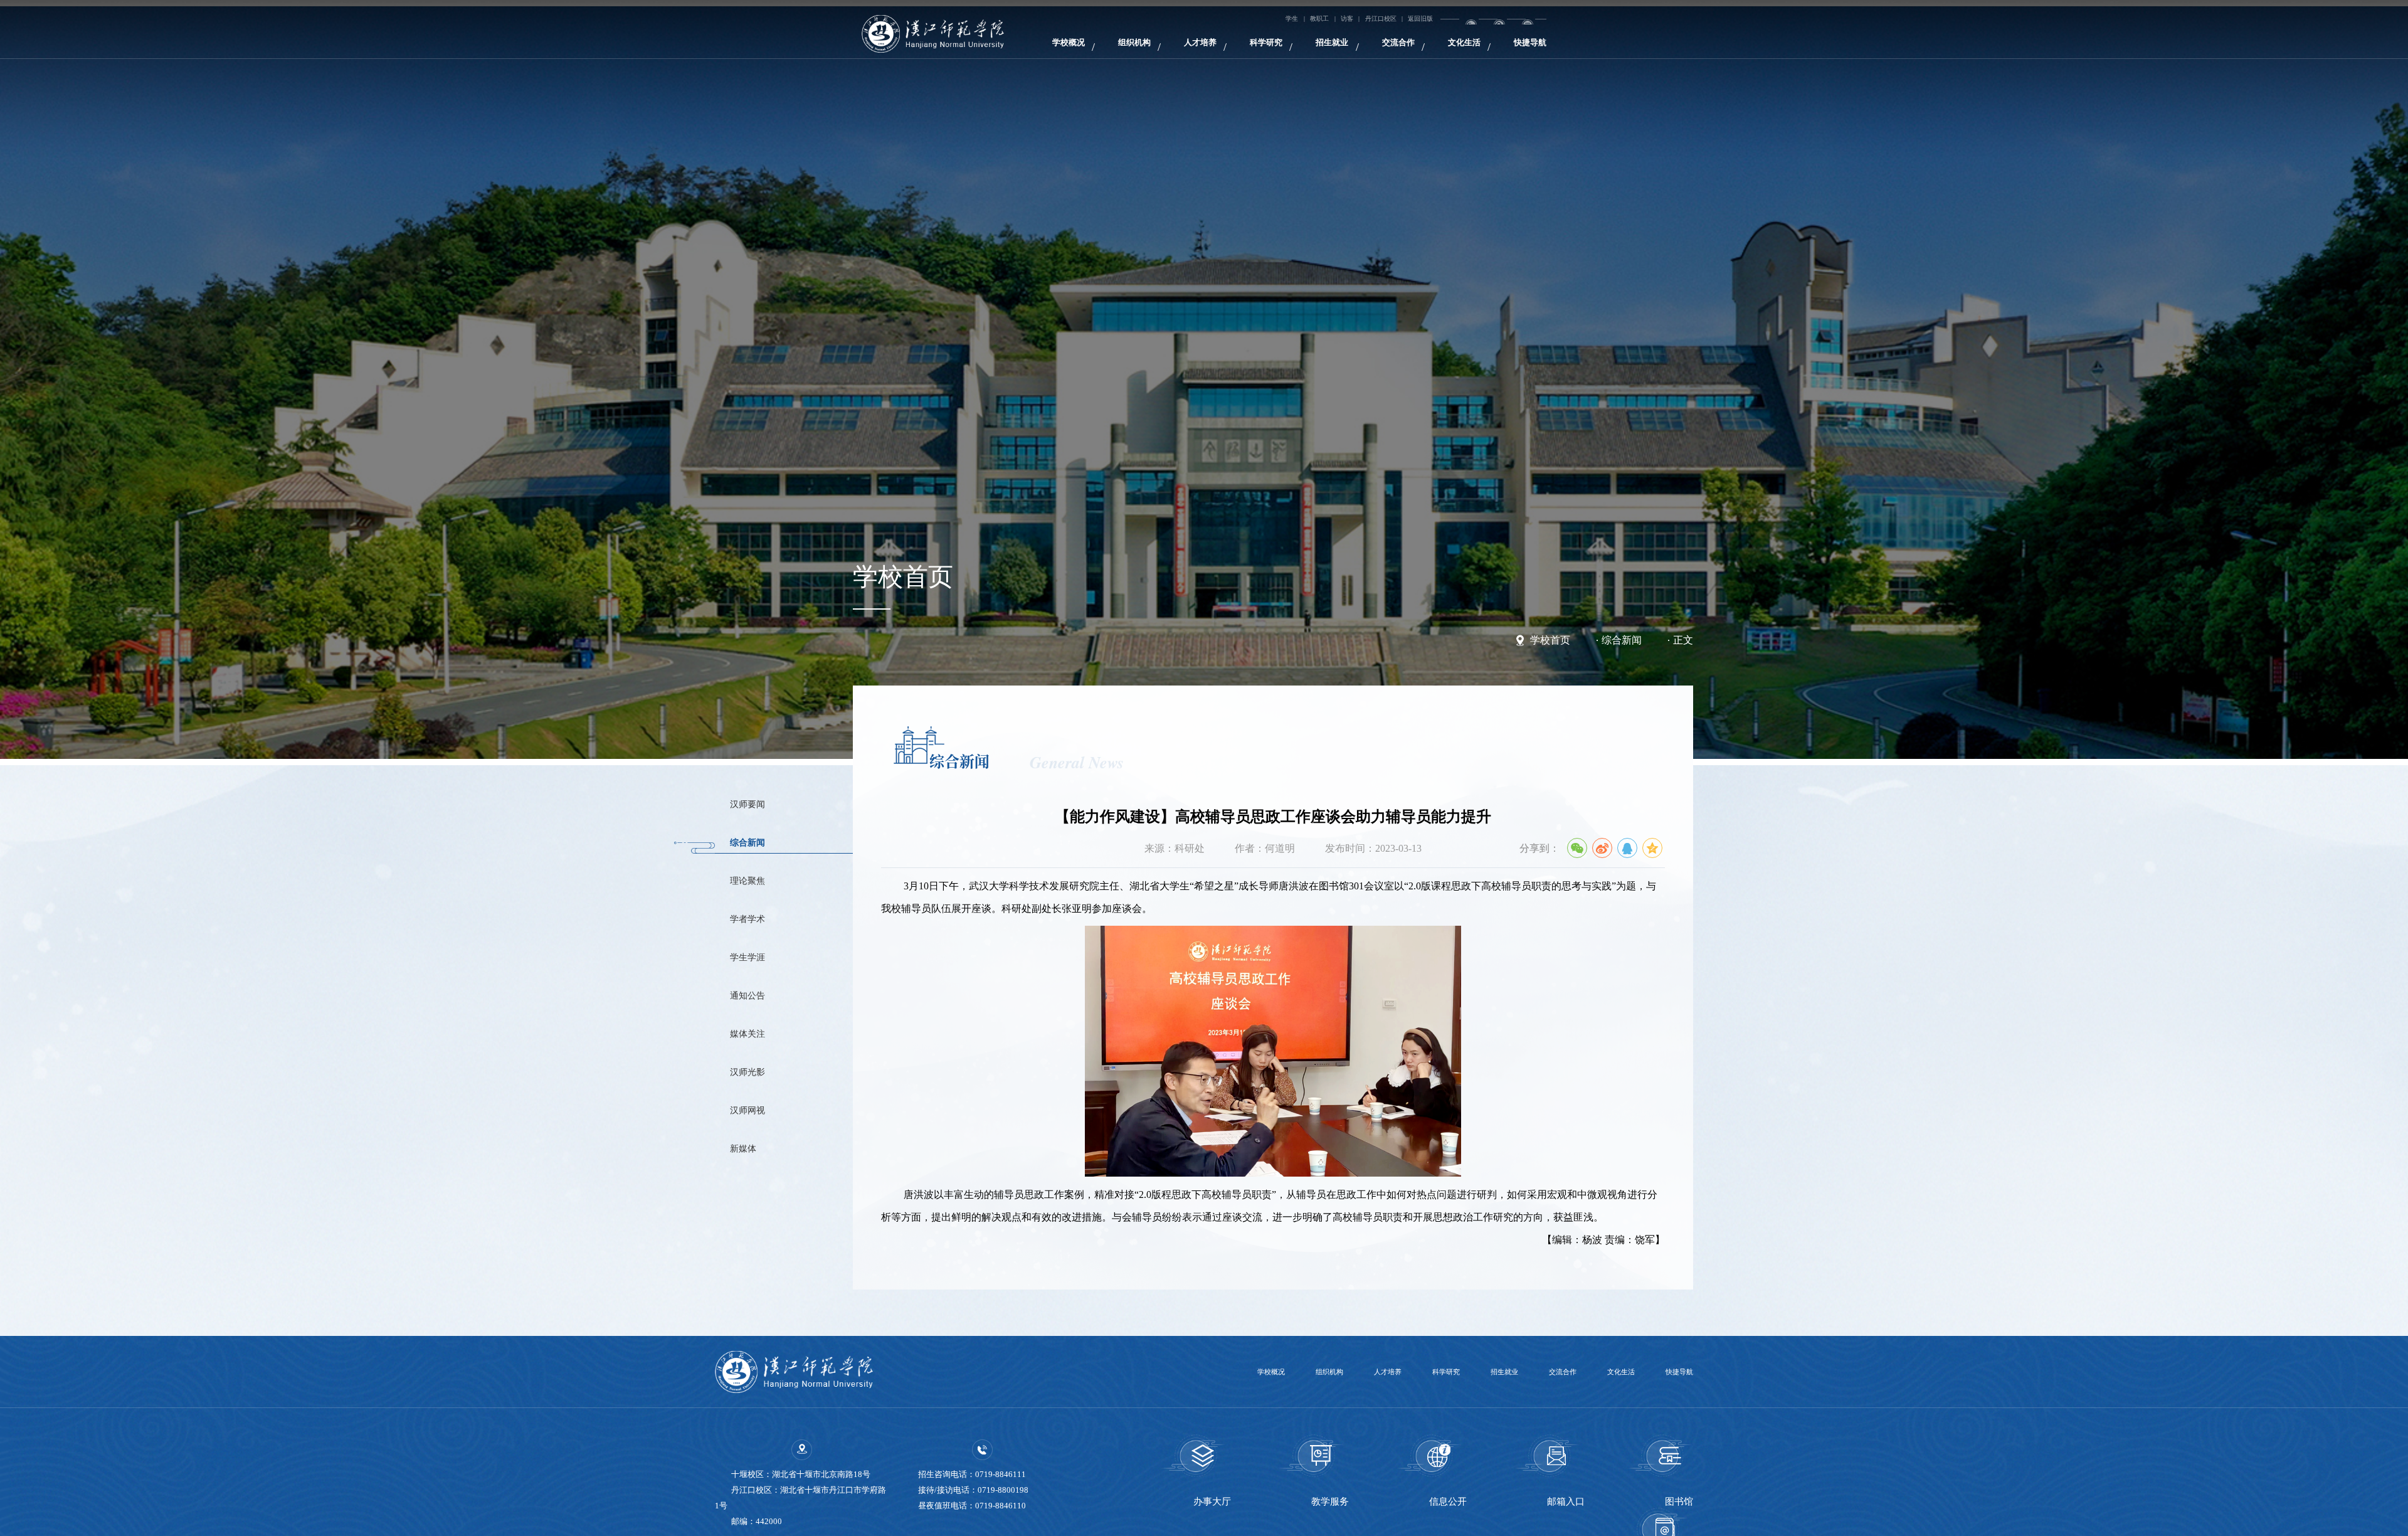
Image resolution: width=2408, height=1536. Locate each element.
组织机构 (1114, 58)
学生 (1332, 23)
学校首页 (1550, 640)
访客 (1410, 23)
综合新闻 (1622, 640)
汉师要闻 (761, 809)
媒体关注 (761, 1095)
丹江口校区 (1457, 23)
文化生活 (1578, 58)
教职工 (1371, 23)
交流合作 (1485, 58)
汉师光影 (761, 1143)
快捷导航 (1671, 58)
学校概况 (1021, 58)
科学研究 (1299, 58)
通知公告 (761, 1047)
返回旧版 (1514, 23)
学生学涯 (761, 1000)
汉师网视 (761, 1190)
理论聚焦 (761, 904)
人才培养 (1207, 58)
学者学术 (761, 952)
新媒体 (755, 1238)
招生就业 (1392, 58)
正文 (1683, 640)
